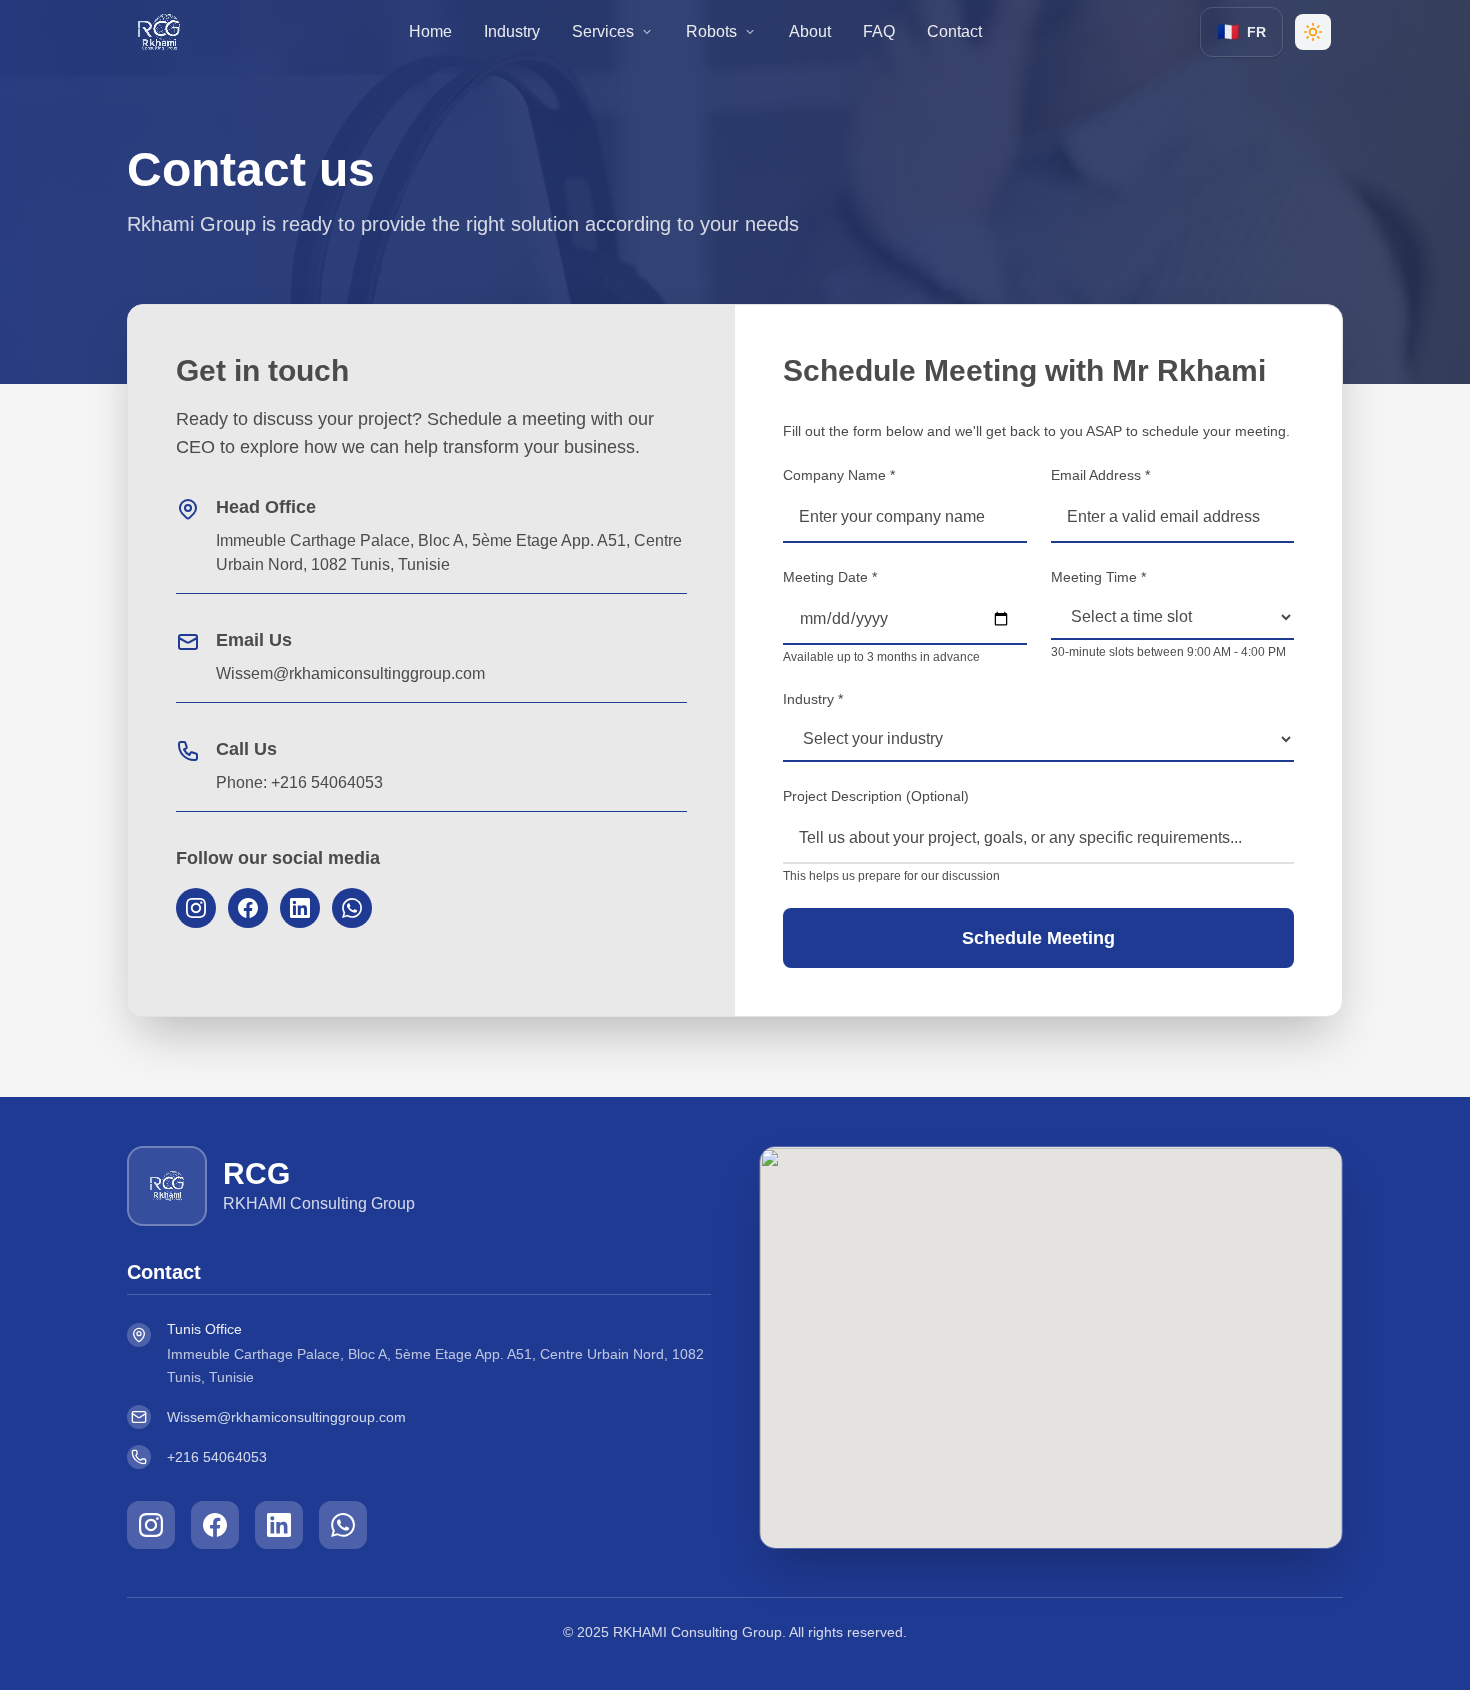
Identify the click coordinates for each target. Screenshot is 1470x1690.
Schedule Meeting (1038, 938)
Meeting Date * (830, 577)
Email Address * (1100, 475)
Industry (512, 31)
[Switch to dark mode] (1313, 32)
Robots (711, 31)
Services (603, 31)
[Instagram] (196, 908)
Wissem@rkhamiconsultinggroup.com (286, 1417)
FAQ (879, 31)
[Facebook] (248, 908)
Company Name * (839, 475)
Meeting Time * (1098, 577)
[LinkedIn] (300, 908)
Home (430, 31)
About (810, 31)
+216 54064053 (217, 1457)
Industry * (813, 699)
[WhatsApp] (352, 908)
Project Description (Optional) (876, 796)
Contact (954, 31)
